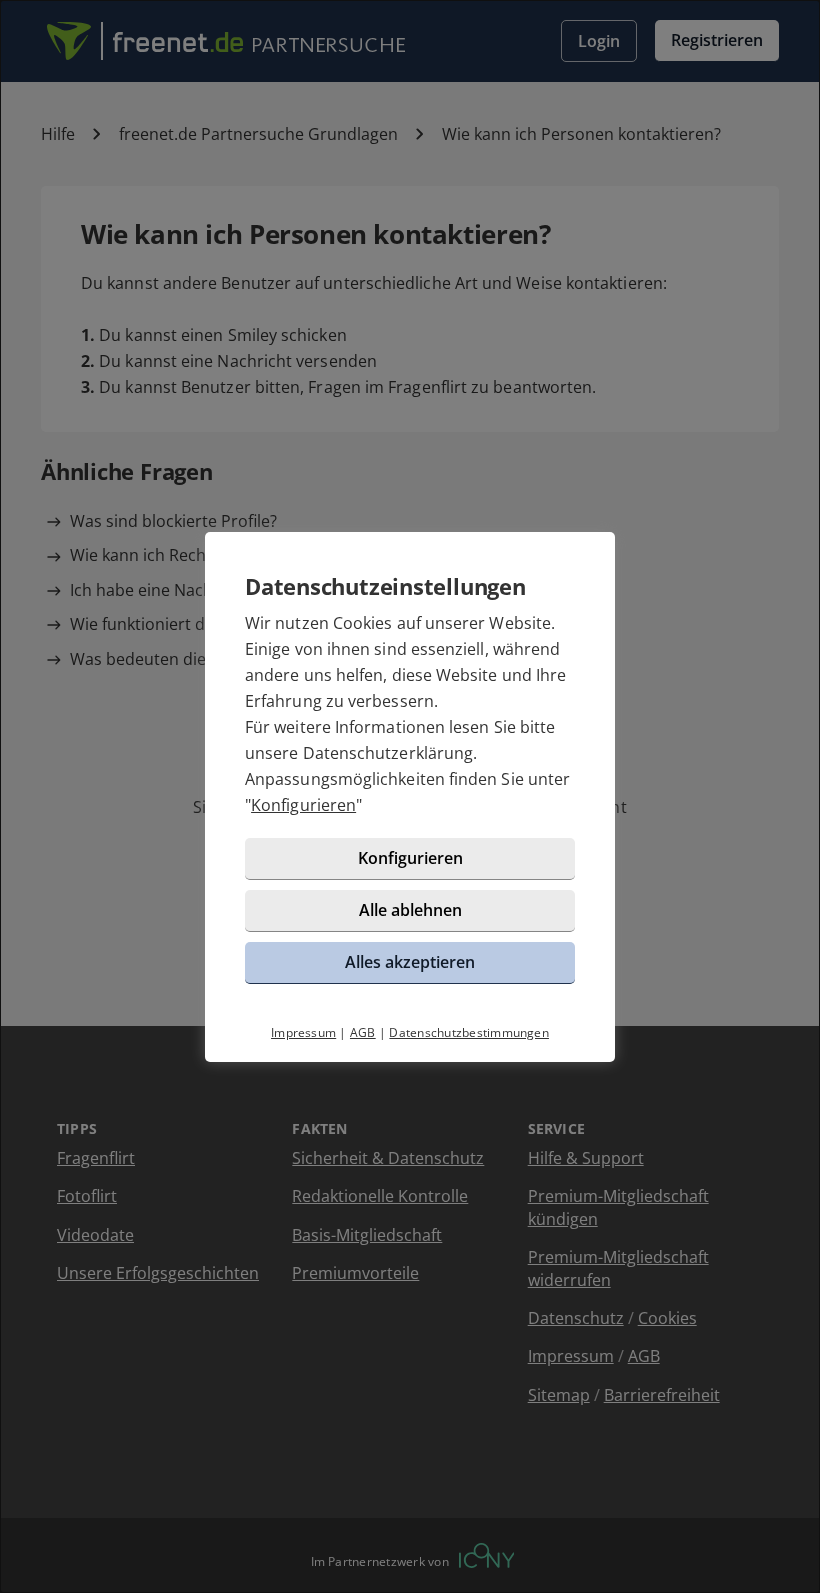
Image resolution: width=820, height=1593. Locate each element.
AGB (363, 1032)
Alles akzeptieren (410, 962)
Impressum (303, 1032)
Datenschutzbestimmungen (469, 1032)
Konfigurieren (303, 805)
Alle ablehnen (410, 910)
